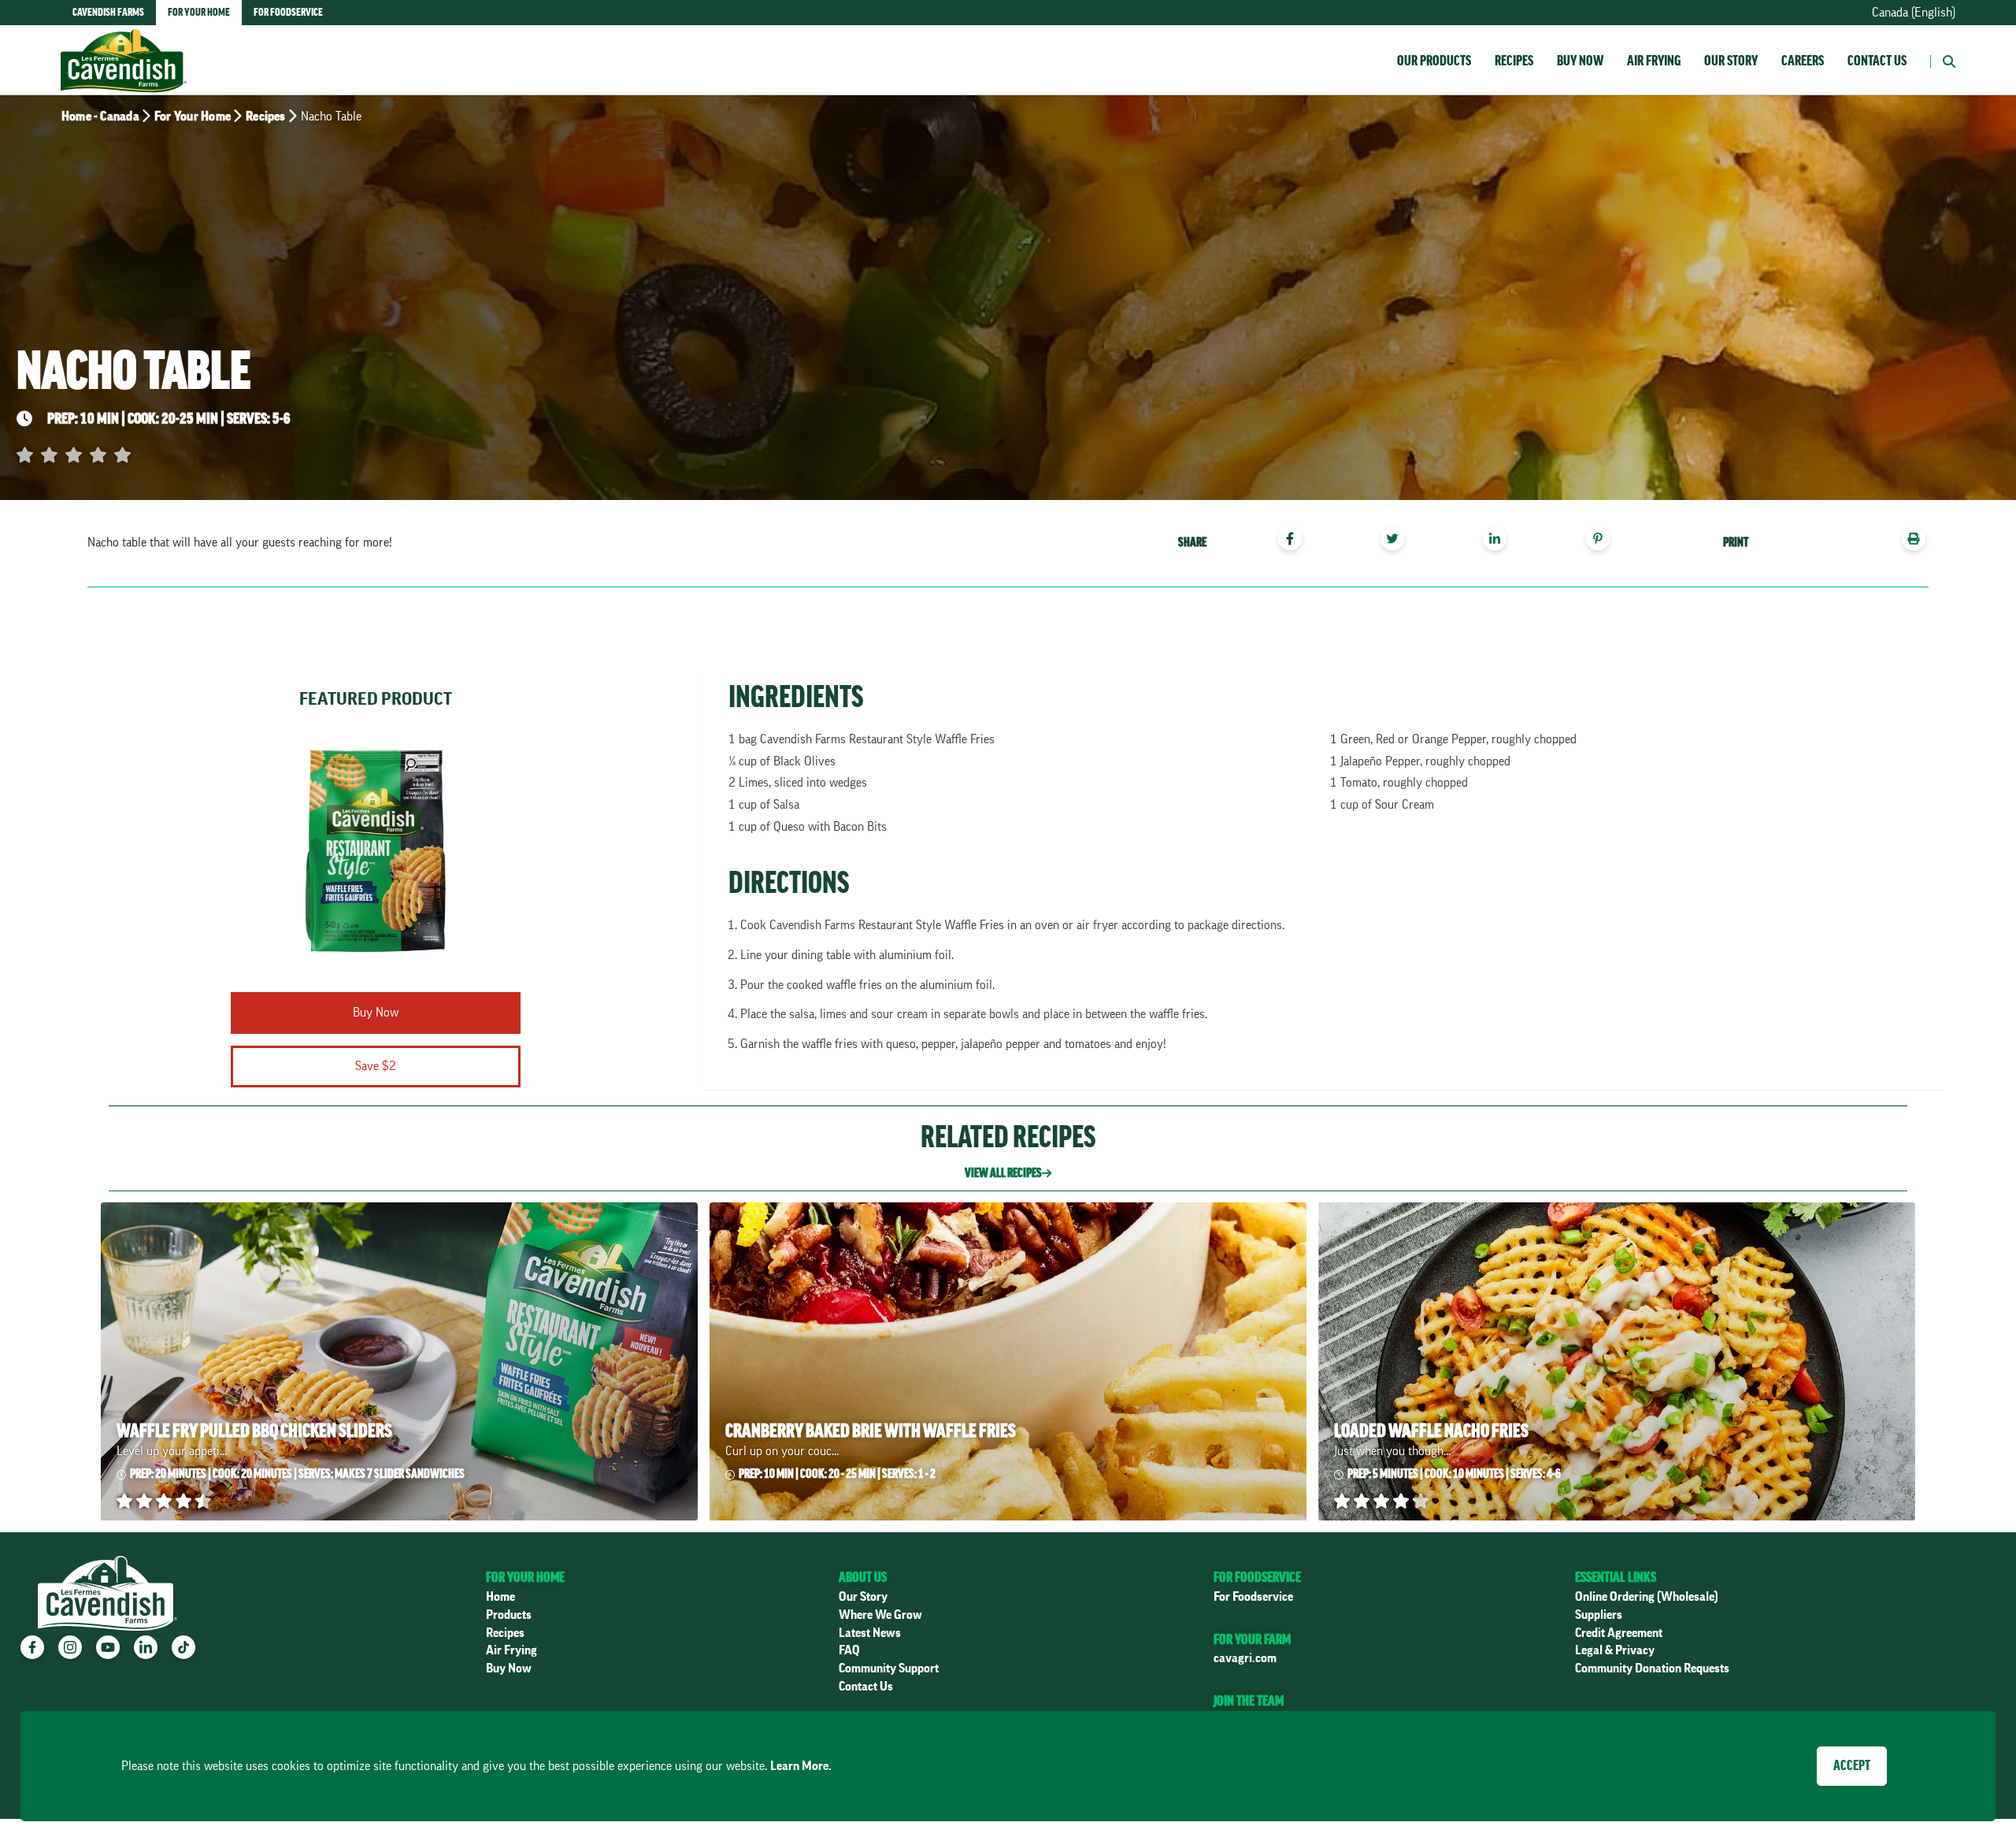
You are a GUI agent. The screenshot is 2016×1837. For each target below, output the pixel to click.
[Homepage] (124, 45)
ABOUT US (863, 1577)
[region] (1403, 541)
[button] (1943, 60)
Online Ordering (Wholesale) (1647, 1597)
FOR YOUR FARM (1252, 1639)
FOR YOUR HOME (525, 1577)
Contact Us (1877, 61)
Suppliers (1599, 1615)
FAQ (849, 1650)
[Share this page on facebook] (1296, 541)
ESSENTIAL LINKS (1616, 1577)
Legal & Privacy (1615, 1650)
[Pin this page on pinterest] (1604, 541)
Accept (1852, 1765)
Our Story (1731, 61)
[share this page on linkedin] (1501, 541)
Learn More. (801, 1766)
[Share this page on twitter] (1398, 541)
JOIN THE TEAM (1249, 1701)
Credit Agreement (1619, 1633)
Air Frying (1654, 61)
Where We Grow (880, 1615)
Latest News (870, 1633)
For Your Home (193, 117)
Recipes (1514, 61)
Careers (1803, 61)
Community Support (889, 1668)
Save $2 (376, 1066)
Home (500, 1597)
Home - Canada (100, 117)
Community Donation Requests (1652, 1668)
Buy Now (1580, 61)
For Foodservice (1253, 1597)
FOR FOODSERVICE (1257, 1577)
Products (509, 1615)
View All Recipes (1003, 1173)
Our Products (1434, 61)
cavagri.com (1245, 1658)
